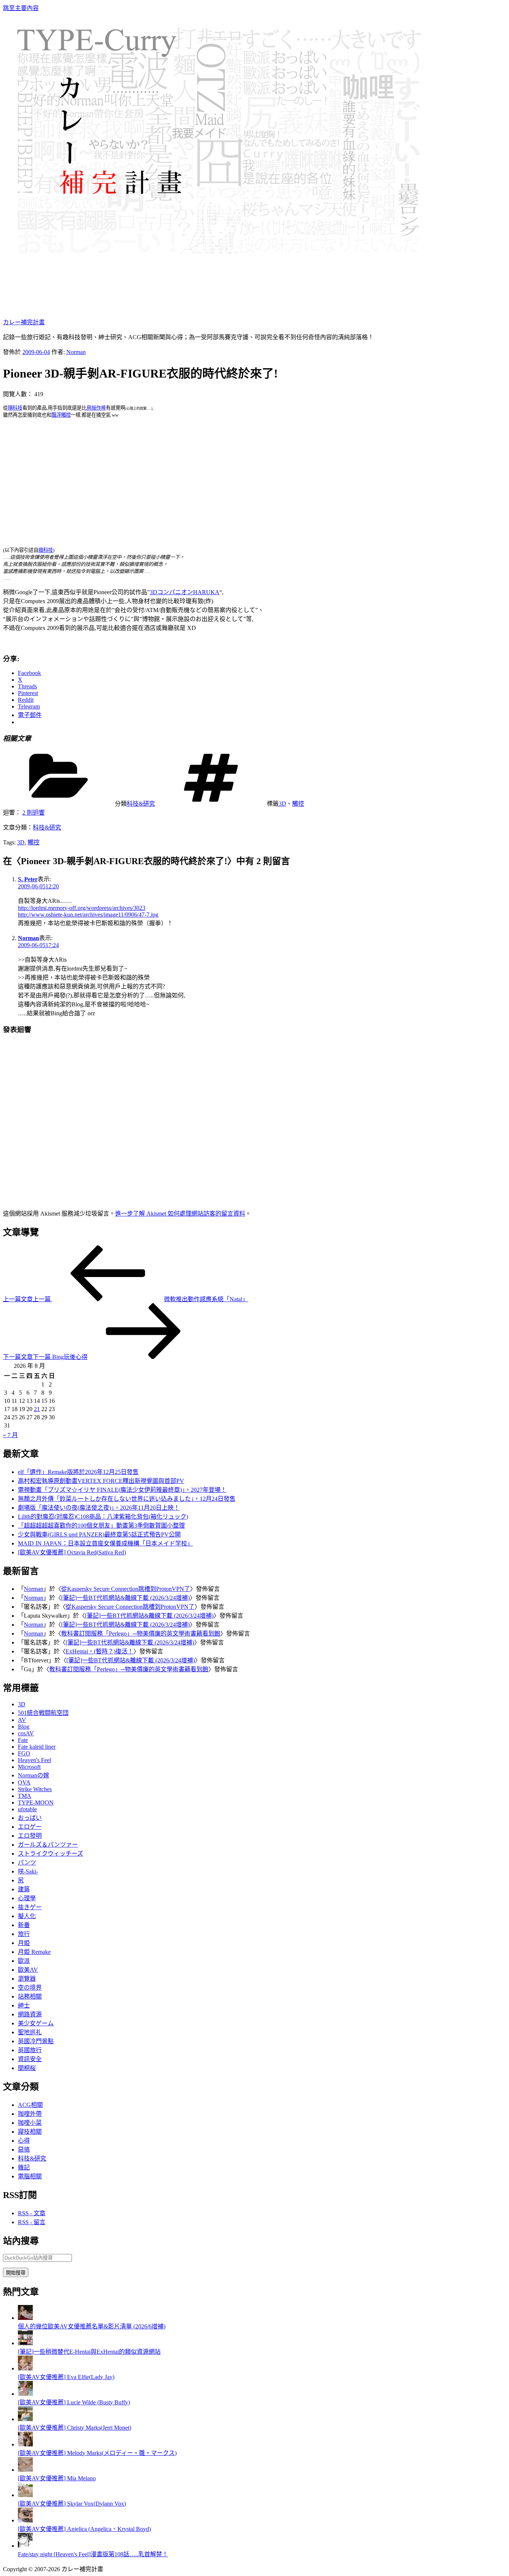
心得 (24, 2141)
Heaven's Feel (34, 1760)
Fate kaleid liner (37, 1747)
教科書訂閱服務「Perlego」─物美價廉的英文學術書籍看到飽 (141, 1634)
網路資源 (30, 2014)
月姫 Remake (34, 1952)
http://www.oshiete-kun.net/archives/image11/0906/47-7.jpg (88, 915)
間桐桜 (27, 2068)
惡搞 (24, 2150)
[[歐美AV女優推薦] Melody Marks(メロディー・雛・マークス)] (25, 2444)
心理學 (27, 1898)
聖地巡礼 (30, 2032)
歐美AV (28, 1970)
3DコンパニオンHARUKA (185, 592)
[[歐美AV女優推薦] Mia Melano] (25, 2470)
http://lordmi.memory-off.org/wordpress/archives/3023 (82, 908)
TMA (25, 1796)
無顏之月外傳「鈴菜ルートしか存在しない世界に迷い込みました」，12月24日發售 (127, 1499)
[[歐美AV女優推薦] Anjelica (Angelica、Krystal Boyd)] (25, 2520)
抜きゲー (30, 1907)
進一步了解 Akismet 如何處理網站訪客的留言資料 (180, 1214)
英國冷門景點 (36, 2041)
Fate (23, 1740)
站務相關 (30, 1997)
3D (282, 804)
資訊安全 (30, 2059)
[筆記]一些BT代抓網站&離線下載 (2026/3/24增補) (125, 1598)
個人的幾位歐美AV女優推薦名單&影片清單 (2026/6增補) (92, 2326)
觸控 (298, 804)
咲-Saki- (28, 1871)
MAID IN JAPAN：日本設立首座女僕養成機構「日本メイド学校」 (105, 1543)
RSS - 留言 (32, 2222)
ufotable (27, 1809)
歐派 (24, 1961)
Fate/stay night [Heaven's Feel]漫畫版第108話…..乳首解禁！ (93, 2554)
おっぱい (30, 1818)
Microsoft (29, 1767)
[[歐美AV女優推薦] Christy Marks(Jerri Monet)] (25, 2419)
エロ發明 (30, 1836)
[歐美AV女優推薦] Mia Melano (57, 2478)
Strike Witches (35, 1789)
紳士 (24, 2005)
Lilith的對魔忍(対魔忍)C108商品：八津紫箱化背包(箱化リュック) (103, 1517)
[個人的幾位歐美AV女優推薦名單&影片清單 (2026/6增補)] (25, 2318)
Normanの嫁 (34, 1775)
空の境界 (30, 1988)
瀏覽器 (27, 1979)
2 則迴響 (34, 813)
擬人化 (27, 1916)
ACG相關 (30, 2105)
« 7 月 (10, 1435)
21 (37, 1409)
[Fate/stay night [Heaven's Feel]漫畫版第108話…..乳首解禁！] (25, 2546)
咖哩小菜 (30, 2123)
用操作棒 (96, 408)
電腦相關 (30, 2176)
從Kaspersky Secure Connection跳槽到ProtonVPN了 (126, 1589)
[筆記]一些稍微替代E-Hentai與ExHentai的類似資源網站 (89, 2352)
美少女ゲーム (36, 2023)
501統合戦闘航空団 (43, 1713)
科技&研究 (141, 804)
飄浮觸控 (61, 415)
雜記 (24, 2167)
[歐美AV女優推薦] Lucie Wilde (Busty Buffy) (74, 2402)
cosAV (26, 1733)
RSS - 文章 (32, 2213)
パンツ (27, 1862)
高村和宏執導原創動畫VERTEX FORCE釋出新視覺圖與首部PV (101, 1481)
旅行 (24, 1934)
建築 (24, 1889)
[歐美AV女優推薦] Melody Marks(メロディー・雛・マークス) (97, 2453)
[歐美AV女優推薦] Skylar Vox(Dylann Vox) (72, 2504)
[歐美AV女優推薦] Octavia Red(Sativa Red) (72, 1552)
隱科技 (15, 408)
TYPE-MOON (36, 1803)
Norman (76, 352)
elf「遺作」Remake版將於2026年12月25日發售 (78, 1472)
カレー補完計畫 (24, 322)
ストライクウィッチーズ (50, 1854)
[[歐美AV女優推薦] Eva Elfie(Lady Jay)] (25, 2368)
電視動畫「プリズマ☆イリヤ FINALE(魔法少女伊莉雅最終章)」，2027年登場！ (122, 1490)
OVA (24, 1782)
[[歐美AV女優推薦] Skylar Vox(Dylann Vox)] (25, 2495)
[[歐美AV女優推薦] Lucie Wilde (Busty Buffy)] (25, 2394)
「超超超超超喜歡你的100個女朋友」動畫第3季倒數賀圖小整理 (101, 1526)
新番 (24, 1925)
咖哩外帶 (30, 2114)
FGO (24, 1753)
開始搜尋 (16, 2273)
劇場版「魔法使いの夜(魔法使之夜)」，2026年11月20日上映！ (99, 1508)
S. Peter (28, 879)
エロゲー (30, 1827)
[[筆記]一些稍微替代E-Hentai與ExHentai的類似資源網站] (25, 2343)
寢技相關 (30, 2132)
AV (22, 1720)
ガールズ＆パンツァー (48, 1845)
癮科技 (46, 550)
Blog (24, 1727)
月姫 (24, 1943)
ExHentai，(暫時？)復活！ (99, 1651)
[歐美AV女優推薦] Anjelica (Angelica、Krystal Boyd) (84, 2529)
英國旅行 (30, 2050)
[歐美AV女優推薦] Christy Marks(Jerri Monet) (75, 2428)
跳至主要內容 (21, 8)
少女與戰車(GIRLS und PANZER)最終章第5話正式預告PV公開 (99, 1534)
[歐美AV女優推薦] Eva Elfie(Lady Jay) (66, 2377)
